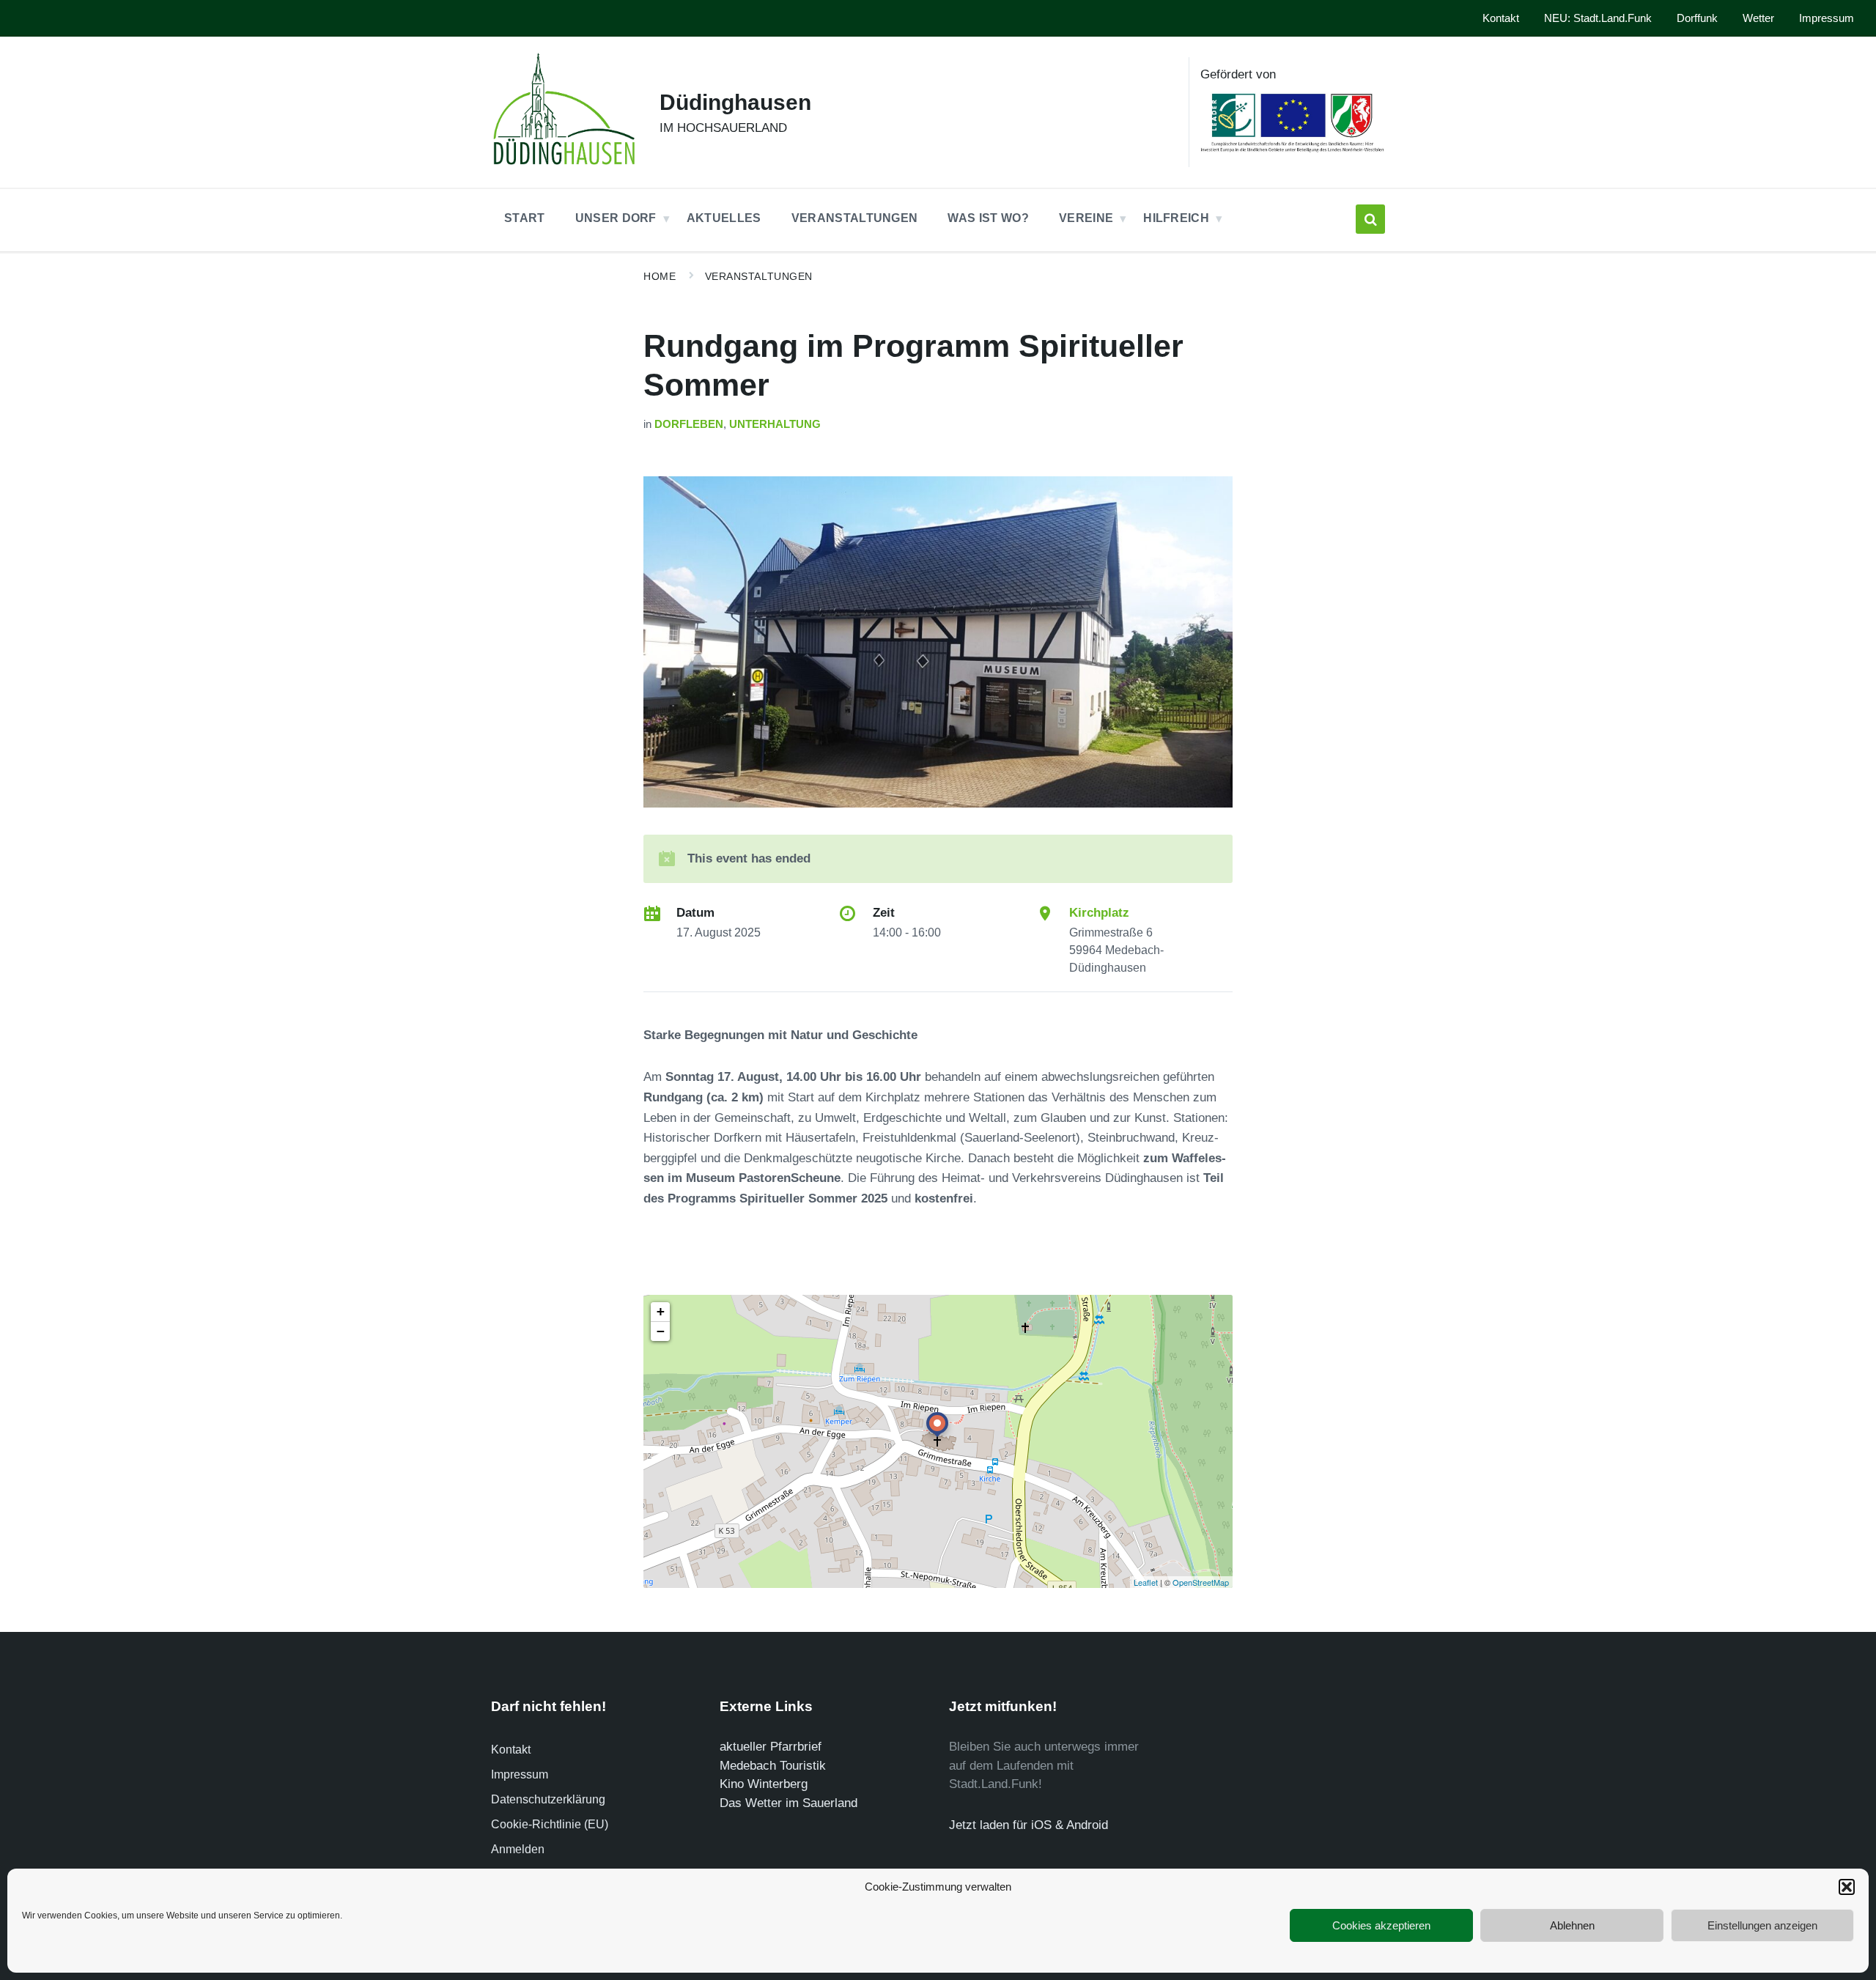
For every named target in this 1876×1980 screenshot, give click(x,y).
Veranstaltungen (759, 276)
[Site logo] (564, 169)
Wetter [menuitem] (1758, 18)
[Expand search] (1370, 219)
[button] (1847, 1887)
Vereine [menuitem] (1086, 218)
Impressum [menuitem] (1827, 18)
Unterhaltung (775, 424)
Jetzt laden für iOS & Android (1029, 1825)
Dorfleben (689, 424)
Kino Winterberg (764, 1784)
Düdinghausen (735, 102)
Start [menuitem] (525, 218)
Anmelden (518, 1849)
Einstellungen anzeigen (1762, 1925)
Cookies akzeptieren (1381, 1925)
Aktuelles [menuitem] (724, 218)
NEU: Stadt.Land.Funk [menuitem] (1598, 18)
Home (660, 276)
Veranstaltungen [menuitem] (855, 218)
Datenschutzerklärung (548, 1799)
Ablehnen (1572, 1925)
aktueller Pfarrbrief (771, 1747)
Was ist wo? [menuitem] (988, 218)
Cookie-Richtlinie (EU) (550, 1824)
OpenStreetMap (1201, 1582)
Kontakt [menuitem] (1501, 18)
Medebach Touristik (773, 1766)
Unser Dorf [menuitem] (616, 218)
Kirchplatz (1099, 913)
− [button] (661, 1331)
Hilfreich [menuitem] (1176, 218)
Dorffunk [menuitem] (1697, 18)
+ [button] (661, 1311)
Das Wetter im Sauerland (789, 1803)
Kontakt (511, 1750)
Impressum (520, 1774)
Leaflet (1146, 1582)
